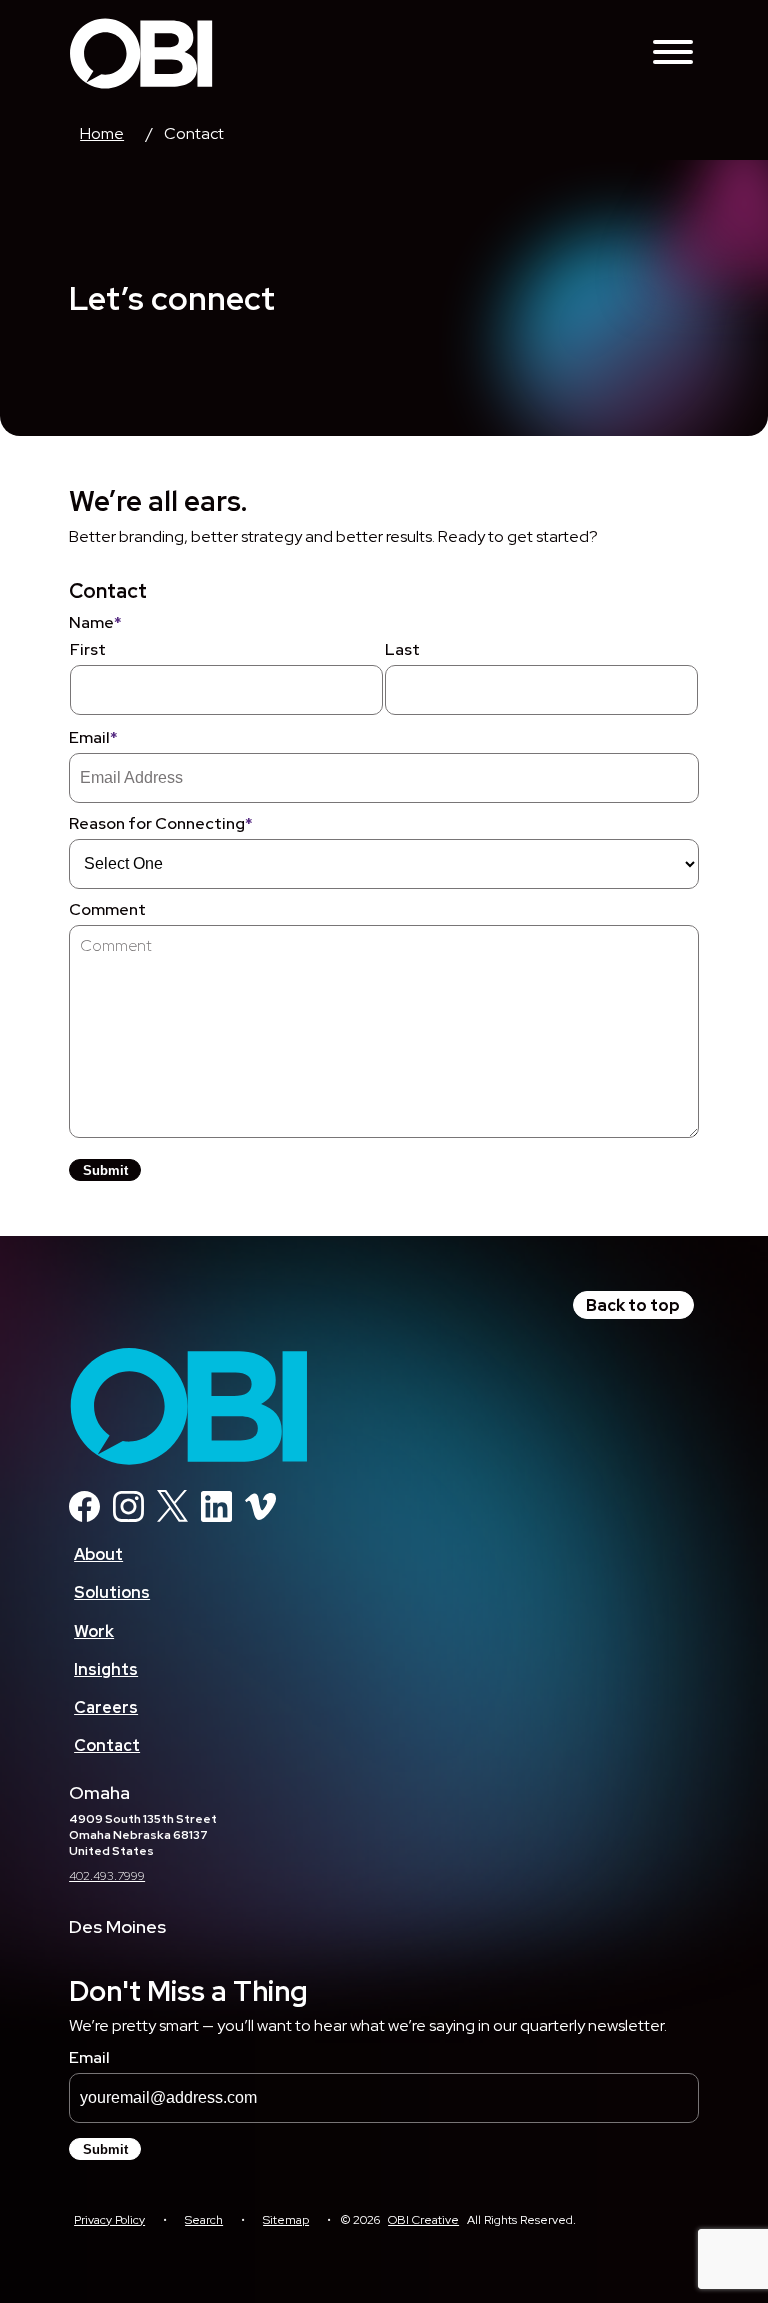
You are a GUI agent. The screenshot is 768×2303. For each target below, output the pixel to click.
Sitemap (286, 2220)
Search (204, 2220)
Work (94, 1631)
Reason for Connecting (161, 823)
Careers (106, 1707)
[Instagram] (128, 1516)
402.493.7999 (107, 1876)
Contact (107, 1745)
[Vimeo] (260, 1516)
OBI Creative (423, 2220)
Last (402, 649)
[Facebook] (84, 1516)
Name (95, 622)
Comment (107, 909)
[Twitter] (172, 1516)
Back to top (633, 1305)
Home (102, 133)
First (88, 649)
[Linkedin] (216, 1516)
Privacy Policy (109, 2220)
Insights (106, 1669)
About (98, 1554)
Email (93, 737)
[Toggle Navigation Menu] (673, 53)
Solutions (112, 1592)
